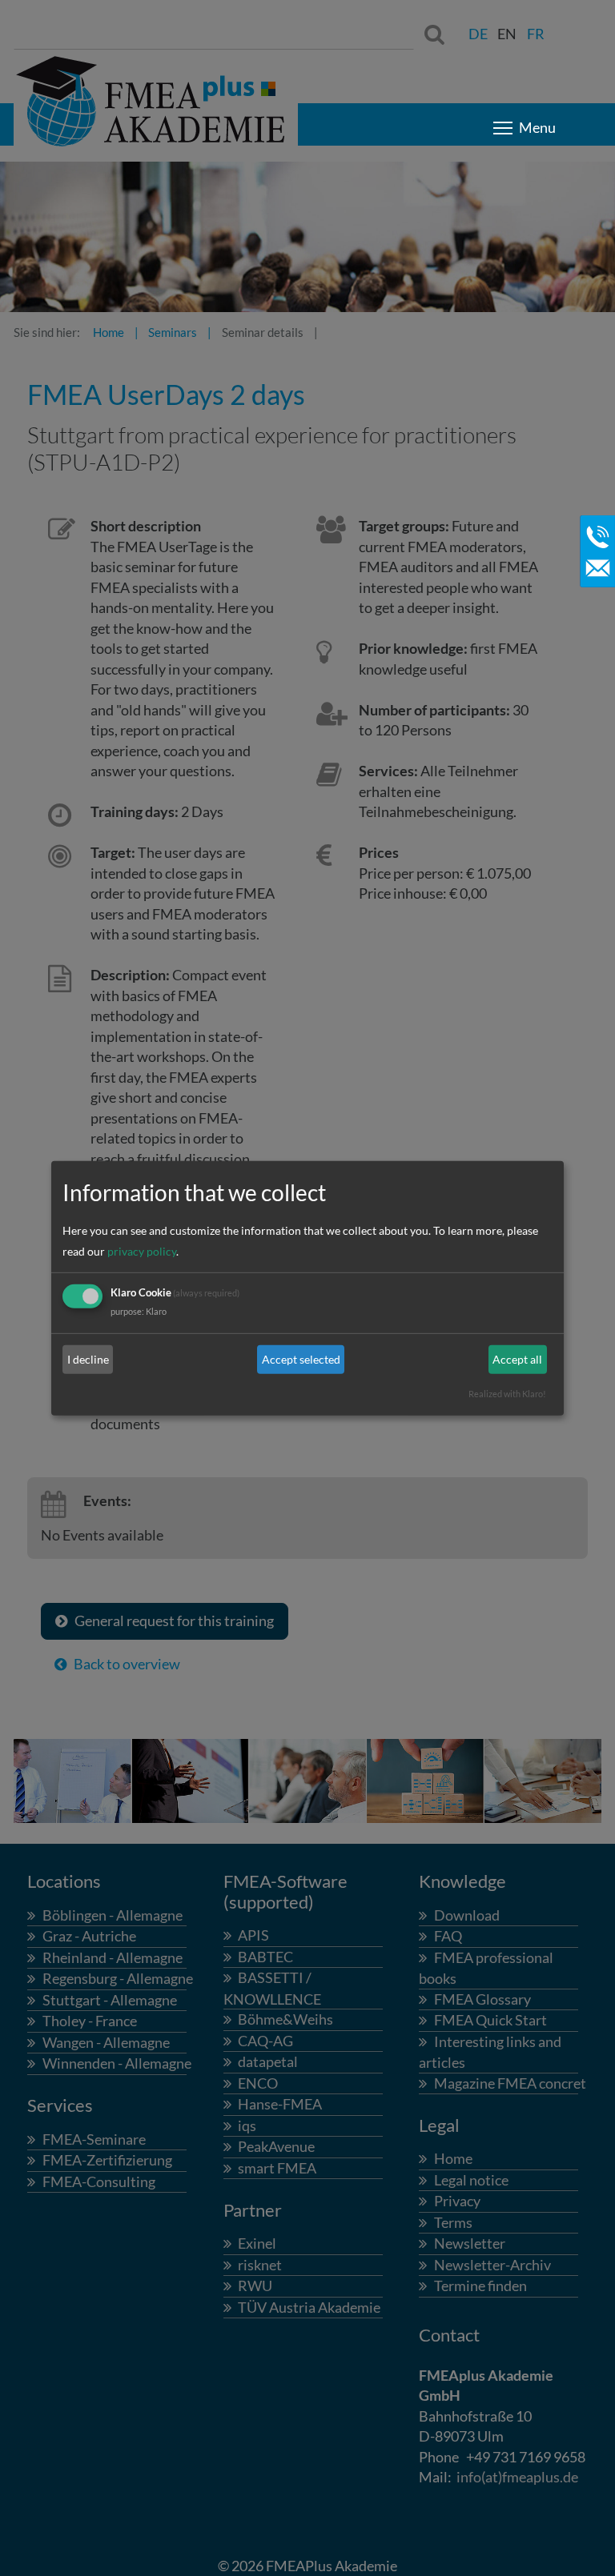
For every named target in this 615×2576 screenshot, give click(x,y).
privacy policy (142, 1251)
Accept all (517, 1359)
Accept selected (301, 1359)
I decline (88, 1359)
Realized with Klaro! (507, 1394)
